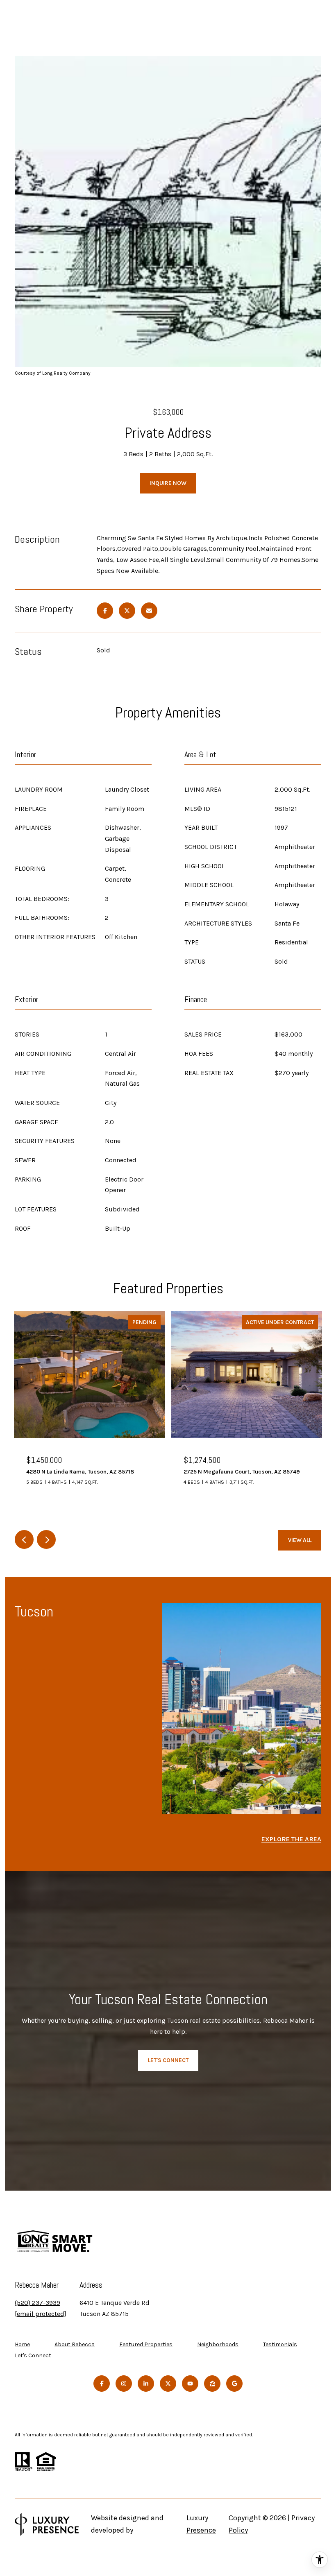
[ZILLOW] (212, 2384)
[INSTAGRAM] (124, 2384)
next (46, 1539)
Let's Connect (33, 2356)
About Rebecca (75, 2344)
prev (24, 1539)
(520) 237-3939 (37, 2303)
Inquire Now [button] (168, 483)
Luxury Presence (201, 2524)
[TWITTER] (168, 2384)
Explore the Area (291, 1839)
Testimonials (280, 2344)
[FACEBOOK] (102, 2384)
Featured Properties (146, 2344)
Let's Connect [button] (168, 2060)
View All (300, 1540)
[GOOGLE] (234, 2384)
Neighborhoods (218, 2344)
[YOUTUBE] (190, 2384)
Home (22, 2344)
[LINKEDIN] (146, 2384)
